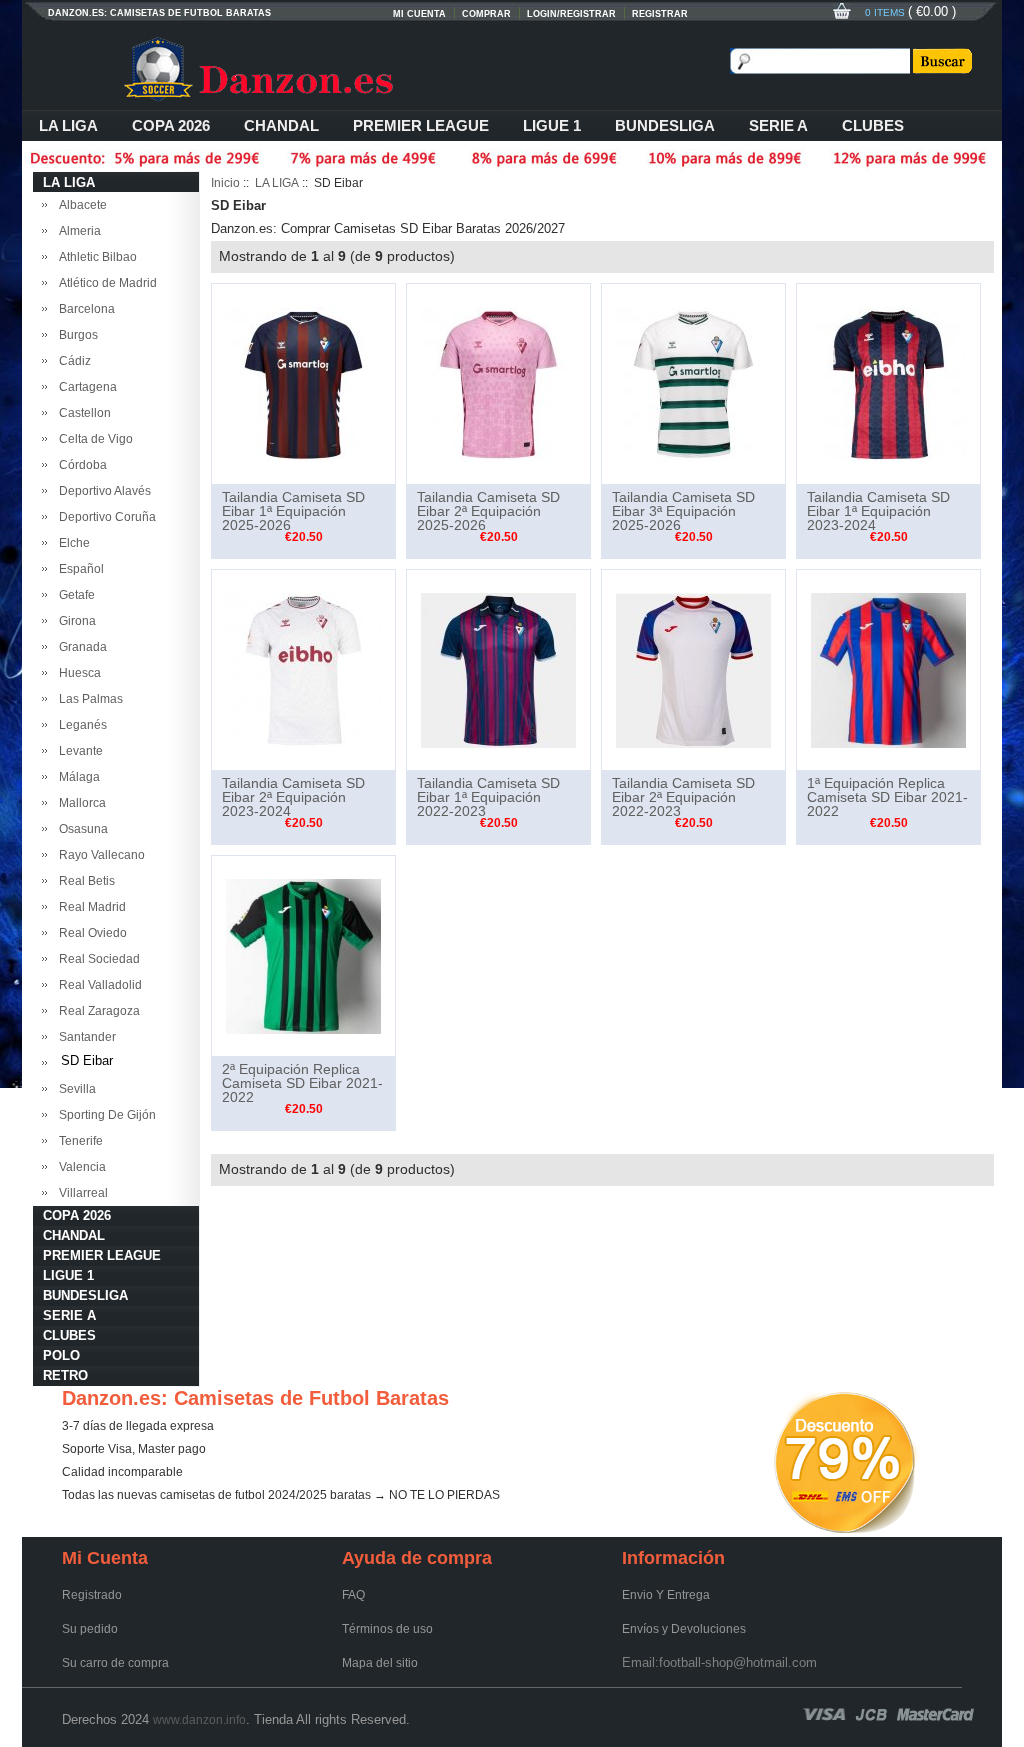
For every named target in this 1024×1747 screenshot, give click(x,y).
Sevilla (74, 1089)
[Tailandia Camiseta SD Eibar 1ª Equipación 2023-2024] (888, 383)
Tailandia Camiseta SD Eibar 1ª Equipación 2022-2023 (488, 797)
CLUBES (873, 125)
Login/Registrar (571, 14)
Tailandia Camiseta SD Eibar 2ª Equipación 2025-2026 (488, 511)
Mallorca (79, 803)
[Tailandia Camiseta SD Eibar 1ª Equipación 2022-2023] (498, 669)
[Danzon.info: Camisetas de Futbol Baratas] (292, 70)
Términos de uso (387, 1629)
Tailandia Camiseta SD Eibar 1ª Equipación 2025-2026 (293, 511)
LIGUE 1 (552, 125)
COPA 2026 (171, 125)
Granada (80, 647)
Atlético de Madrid (105, 283)
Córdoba (80, 465)
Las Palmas (88, 699)
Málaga (76, 777)
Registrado (92, 1595)
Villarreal (80, 1193)
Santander (84, 1037)
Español (78, 569)
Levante (78, 751)
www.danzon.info (199, 1720)
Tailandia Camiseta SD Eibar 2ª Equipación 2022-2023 (683, 797)
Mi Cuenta (419, 14)
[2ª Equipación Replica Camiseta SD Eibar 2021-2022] (303, 955)
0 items (886, 12)
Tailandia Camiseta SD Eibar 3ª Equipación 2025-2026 (683, 511)
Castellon (82, 413)
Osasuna (80, 829)
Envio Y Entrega (666, 1595)
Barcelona (84, 309)
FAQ (353, 1595)
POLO (61, 1355)
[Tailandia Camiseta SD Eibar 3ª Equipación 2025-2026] (693, 383)
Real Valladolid (97, 985)
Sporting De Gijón (104, 1115)
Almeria (77, 231)
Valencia (79, 1167)
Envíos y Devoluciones (684, 1629)
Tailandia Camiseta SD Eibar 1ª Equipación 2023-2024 (878, 511)
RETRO (65, 1375)
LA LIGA (68, 125)
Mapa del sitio (380, 1663)
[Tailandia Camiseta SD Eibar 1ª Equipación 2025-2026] (303, 383)
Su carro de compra (115, 1663)
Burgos (75, 335)
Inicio (225, 183)
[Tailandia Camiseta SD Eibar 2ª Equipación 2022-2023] (693, 669)
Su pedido (90, 1629)
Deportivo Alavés (102, 491)
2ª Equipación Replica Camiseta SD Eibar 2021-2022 (302, 1083)
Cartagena (85, 387)
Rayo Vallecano (99, 855)
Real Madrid (89, 907)
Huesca (77, 673)
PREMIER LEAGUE (421, 125)
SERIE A (778, 125)
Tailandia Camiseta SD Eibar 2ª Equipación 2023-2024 (293, 797)
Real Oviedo (90, 933)
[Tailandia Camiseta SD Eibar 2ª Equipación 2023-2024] (303, 669)
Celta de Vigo (93, 439)
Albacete (80, 205)
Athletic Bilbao (95, 257)
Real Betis (84, 881)
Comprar (486, 14)
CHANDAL (281, 125)
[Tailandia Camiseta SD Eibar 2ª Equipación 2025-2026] (498, 383)
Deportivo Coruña (104, 517)
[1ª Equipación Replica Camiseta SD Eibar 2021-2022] (888, 669)
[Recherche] (941, 61)
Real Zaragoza (96, 1011)
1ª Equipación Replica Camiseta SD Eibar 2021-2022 (887, 797)
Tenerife (78, 1141)
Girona (74, 621)
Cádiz (72, 361)
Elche (71, 543)
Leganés (80, 725)
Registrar (660, 14)
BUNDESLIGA (665, 125)
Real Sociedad (96, 959)
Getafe (74, 595)
